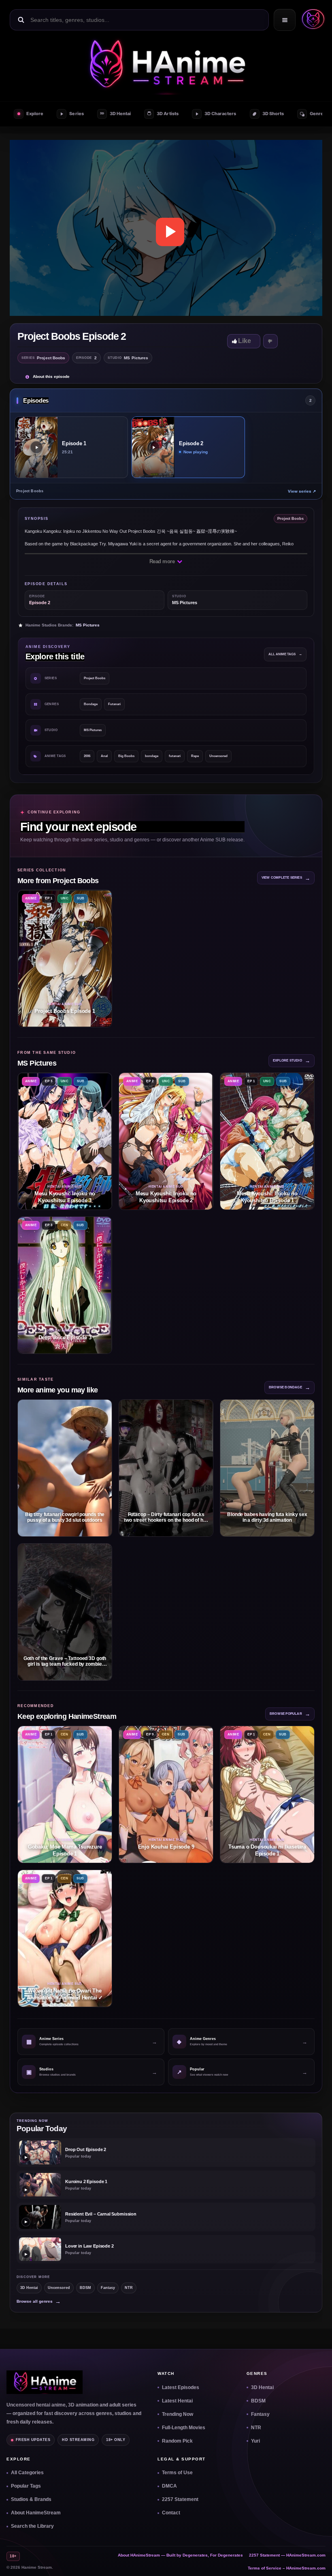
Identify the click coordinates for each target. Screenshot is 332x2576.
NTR (129, 2288)
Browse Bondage (289, 1387)
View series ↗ (302, 491)
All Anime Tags (285, 654)
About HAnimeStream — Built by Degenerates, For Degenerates (180, 2555)
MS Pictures (88, 625)
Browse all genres (39, 2301)
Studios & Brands (31, 2499)
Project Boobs (95, 678)
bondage (152, 756)
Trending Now (178, 2414)
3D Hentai (29, 2288)
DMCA (169, 2486)
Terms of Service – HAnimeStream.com (287, 2568)
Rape (195, 756)
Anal (104, 756)
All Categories (27, 2473)
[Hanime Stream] (311, 20)
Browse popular (290, 1714)
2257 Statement (180, 2499)
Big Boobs (126, 756)
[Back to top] (316, 2560)
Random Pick (177, 2441)
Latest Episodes (181, 2387)
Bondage (91, 704)
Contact (171, 2513)
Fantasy (108, 2288)
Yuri (255, 2441)
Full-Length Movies (184, 2428)
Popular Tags (26, 2486)
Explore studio (292, 1061)
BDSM (85, 2288)
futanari (175, 756)
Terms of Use (177, 2473)
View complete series (286, 878)
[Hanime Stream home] (45, 2382)
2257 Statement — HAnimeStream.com (287, 2555)
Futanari (114, 704)
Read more (163, 561)
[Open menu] (285, 20)
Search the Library (32, 2526)
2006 (87, 756)
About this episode (51, 376)
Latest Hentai (177, 2401)
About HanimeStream (36, 2513)
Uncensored (218, 756)
